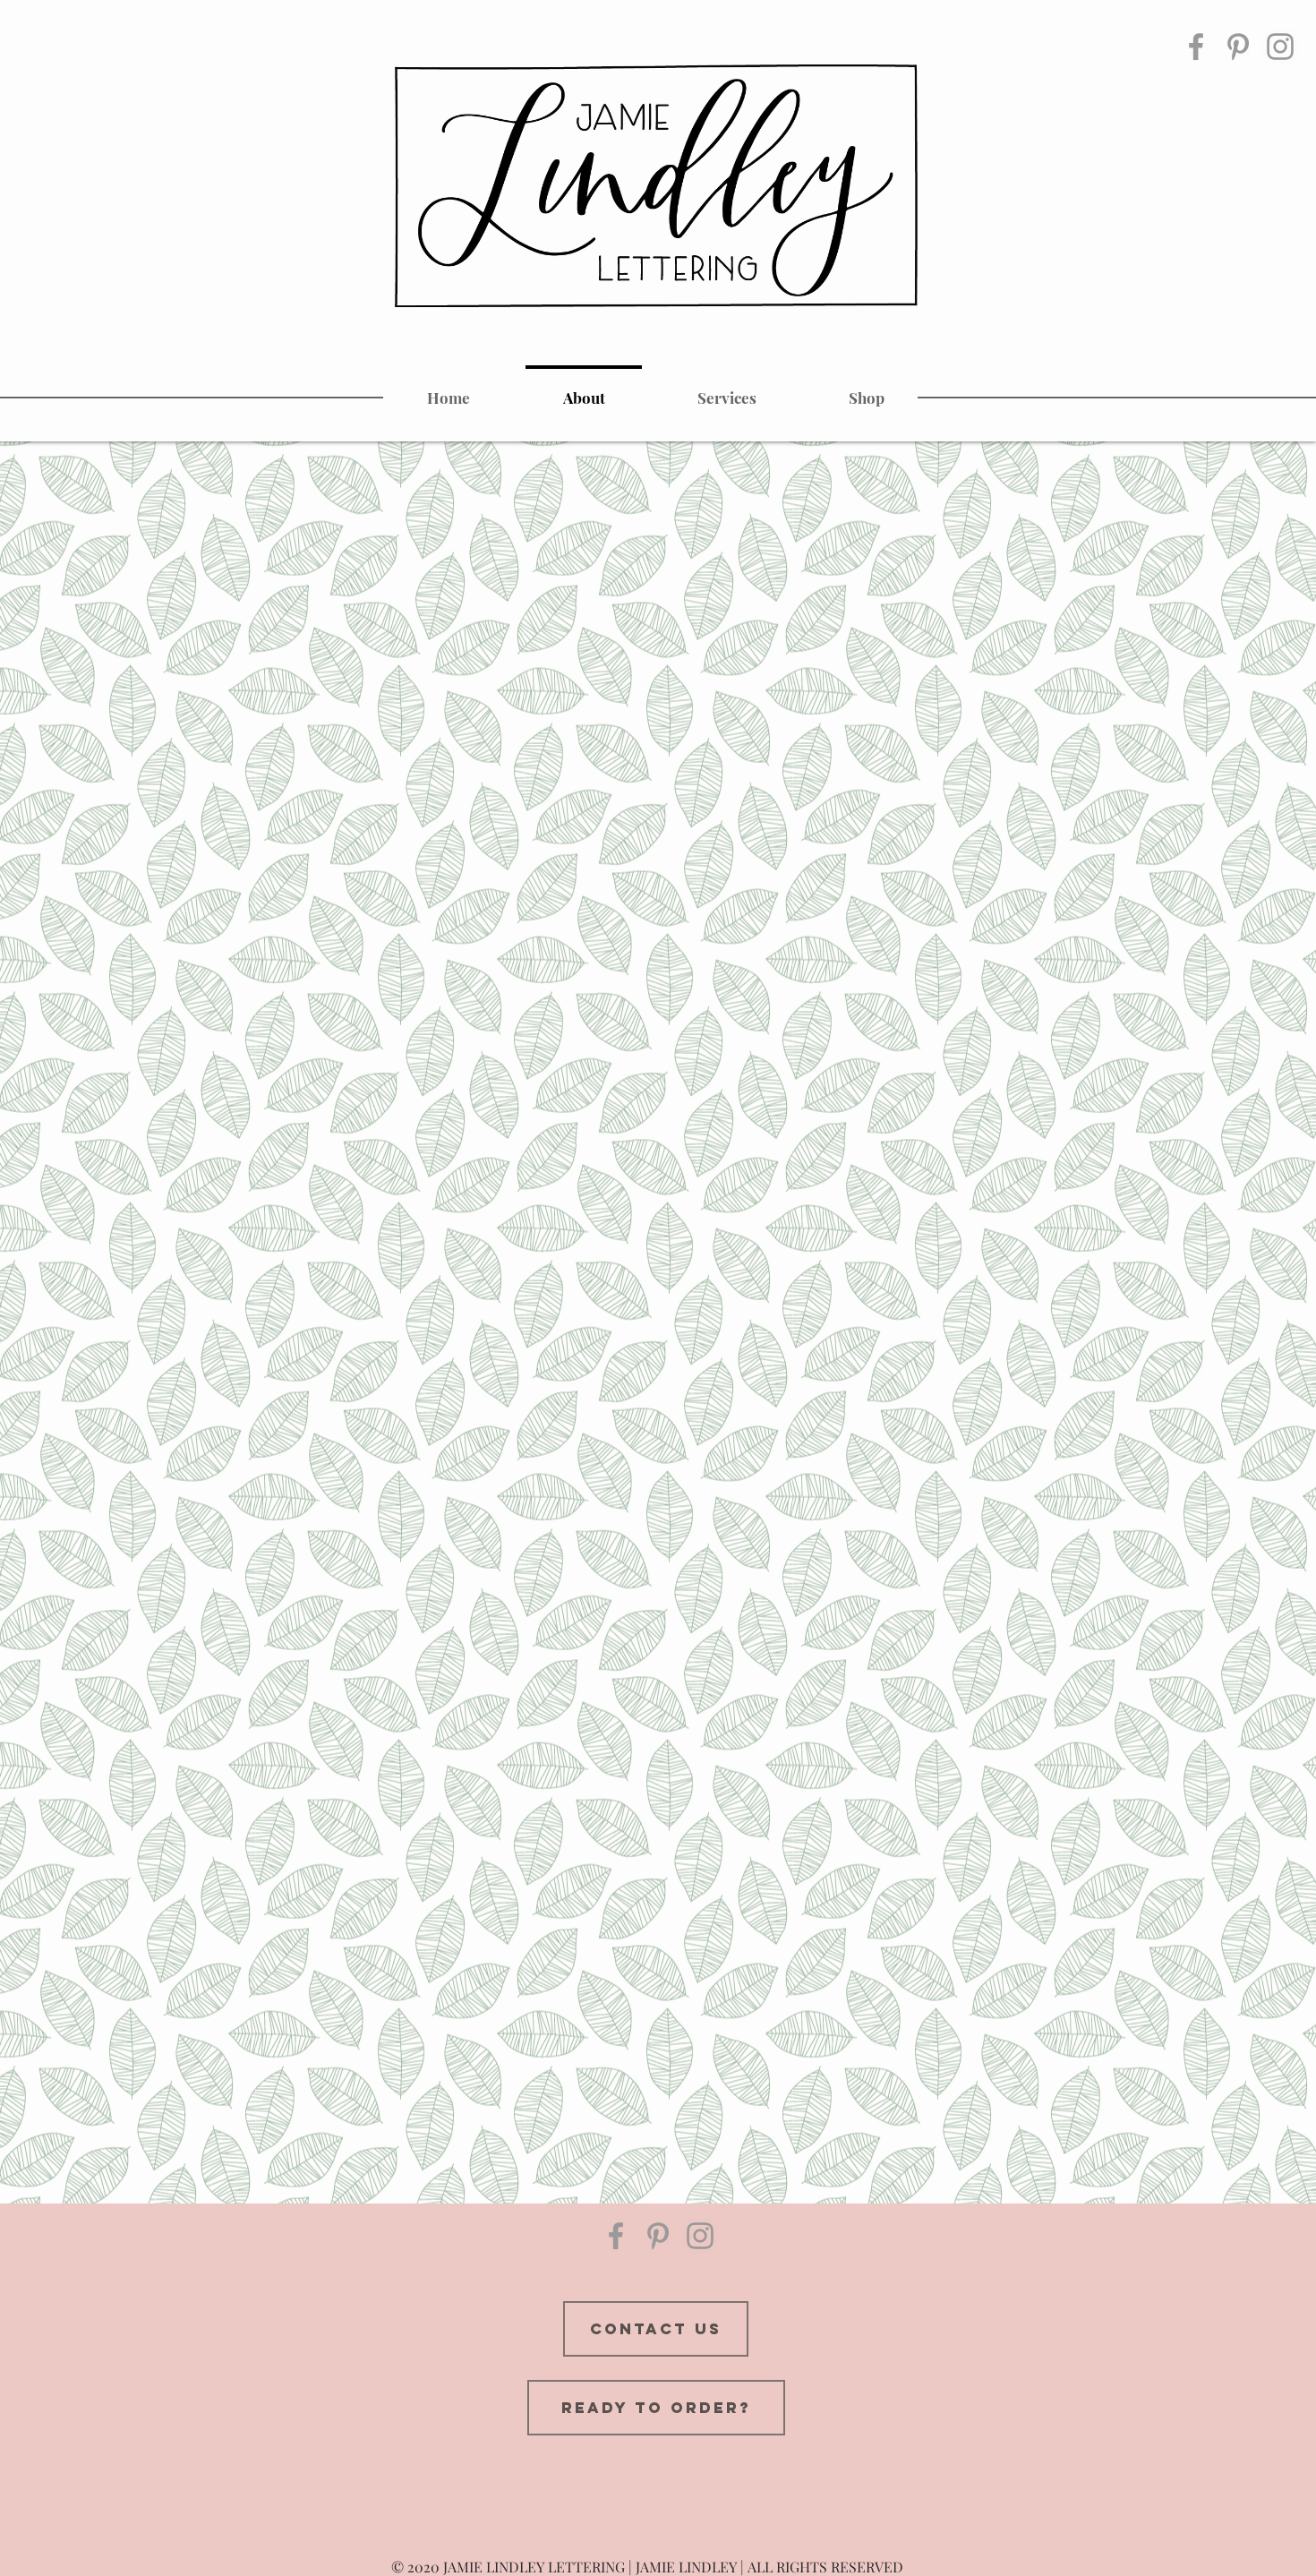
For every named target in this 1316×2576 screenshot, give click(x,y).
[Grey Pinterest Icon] (1238, 47)
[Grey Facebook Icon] (1196, 47)
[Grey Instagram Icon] (1280, 47)
